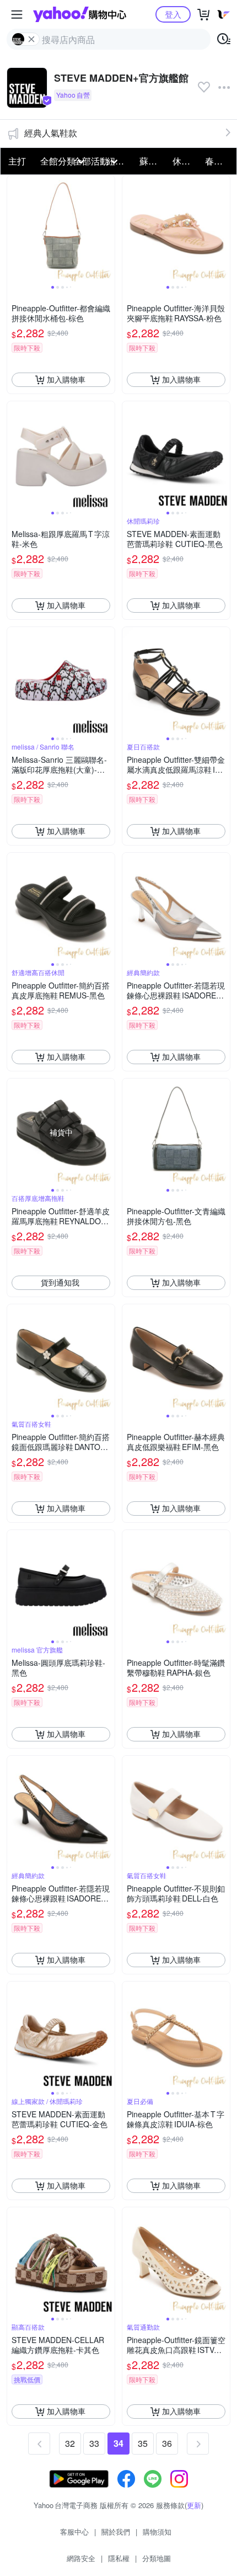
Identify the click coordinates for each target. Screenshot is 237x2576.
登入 (173, 14)
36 (167, 2443)
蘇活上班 (153, 161)
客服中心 (74, 2532)
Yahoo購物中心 (80, 14)
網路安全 (81, 2558)
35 (143, 2443)
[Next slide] (107, 229)
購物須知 (157, 2532)
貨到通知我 (60, 1282)
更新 (194, 2505)
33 (94, 2443)
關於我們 (116, 2532)
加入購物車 (66, 379)
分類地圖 (157, 2558)
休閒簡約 (186, 161)
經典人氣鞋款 (51, 133)
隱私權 (119, 2558)
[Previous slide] (14, 229)
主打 (17, 161)
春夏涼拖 (218, 161)
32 (70, 2443)
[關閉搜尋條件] (31, 39)
